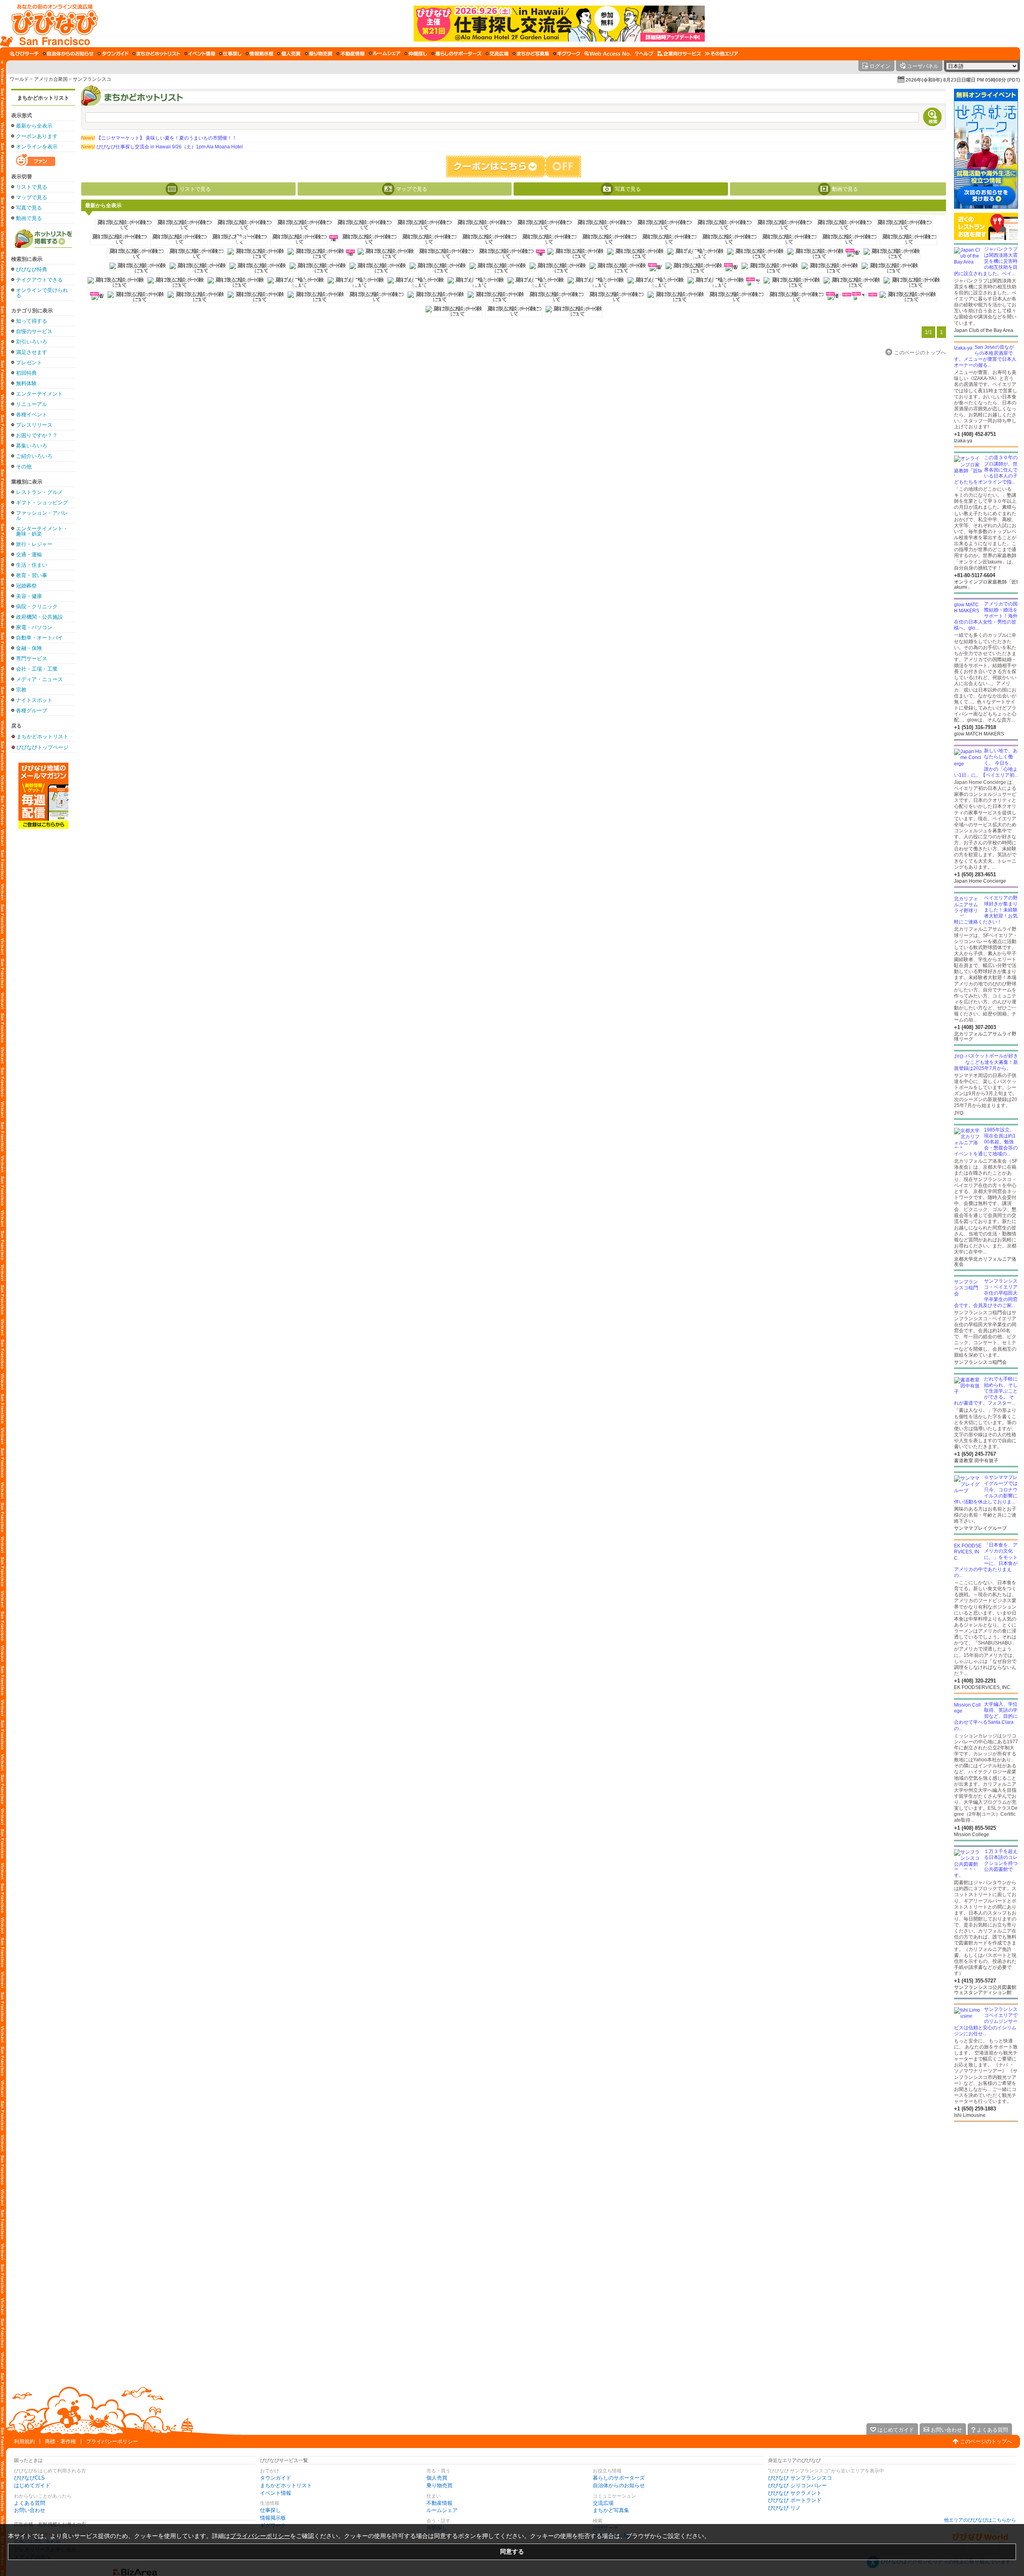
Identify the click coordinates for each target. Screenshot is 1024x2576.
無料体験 (26, 383)
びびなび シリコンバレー (797, 2485)
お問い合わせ (30, 2510)
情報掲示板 (273, 2518)
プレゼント (29, 363)
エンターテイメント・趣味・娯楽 (42, 531)
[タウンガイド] (113, 54)
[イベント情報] (200, 54)
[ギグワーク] (567, 54)
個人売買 (437, 2478)
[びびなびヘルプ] (644, 54)
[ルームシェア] (385, 54)
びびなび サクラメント (795, 2493)
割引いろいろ (32, 342)
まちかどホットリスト (43, 98)
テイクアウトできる (39, 280)
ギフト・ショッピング (42, 503)
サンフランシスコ (92, 79)
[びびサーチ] (24, 54)
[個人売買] (289, 54)
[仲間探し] (416, 54)
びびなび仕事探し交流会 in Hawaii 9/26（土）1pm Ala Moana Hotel (162, 147)
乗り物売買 (439, 2485)
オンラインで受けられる (42, 293)
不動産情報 (439, 2503)
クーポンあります (37, 136)
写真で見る (29, 208)
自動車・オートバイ (39, 638)
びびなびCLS (29, 2478)
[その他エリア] (721, 54)
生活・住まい (32, 565)
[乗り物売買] (319, 54)
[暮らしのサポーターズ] (456, 54)
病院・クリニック (37, 607)
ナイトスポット (34, 700)
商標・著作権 (60, 2441)
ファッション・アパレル (42, 516)
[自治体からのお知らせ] (68, 54)
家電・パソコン (34, 627)
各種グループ (32, 710)
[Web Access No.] (608, 54)
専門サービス (32, 658)
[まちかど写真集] (531, 54)
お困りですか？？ (37, 435)
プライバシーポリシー (112, 2441)
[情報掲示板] (259, 54)
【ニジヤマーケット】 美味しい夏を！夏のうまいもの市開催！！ (159, 138)
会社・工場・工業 (37, 669)
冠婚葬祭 (26, 586)
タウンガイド (276, 2478)
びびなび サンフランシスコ (800, 2478)
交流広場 (603, 2503)
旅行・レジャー (34, 544)
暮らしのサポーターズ (619, 2478)
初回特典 (26, 373)
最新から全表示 (34, 126)
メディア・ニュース (39, 679)
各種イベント (32, 415)
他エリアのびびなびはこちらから (980, 2520)
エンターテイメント (39, 394)
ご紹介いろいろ (34, 456)
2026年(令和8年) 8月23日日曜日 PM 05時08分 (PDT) (963, 80)
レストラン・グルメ (39, 492)
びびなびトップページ (42, 747)
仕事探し (270, 2510)
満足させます (32, 352)
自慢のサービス (34, 331)
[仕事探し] (230, 54)
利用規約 (24, 2441)
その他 (24, 467)
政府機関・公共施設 (39, 617)
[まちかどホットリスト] (156, 54)
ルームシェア (442, 2510)
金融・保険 (29, 648)
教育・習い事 (32, 575)
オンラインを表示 (37, 147)
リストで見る (32, 187)
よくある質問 (30, 2503)
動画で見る (29, 218)
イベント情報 (276, 2493)
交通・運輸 (29, 555)
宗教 (21, 690)
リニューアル (32, 404)
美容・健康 (29, 596)
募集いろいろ (32, 446)
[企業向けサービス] (679, 54)
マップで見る (32, 197)
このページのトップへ (986, 2441)
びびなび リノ (784, 2508)
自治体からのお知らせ (619, 2485)
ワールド (19, 79)
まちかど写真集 (611, 2510)
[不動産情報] (351, 54)
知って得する (32, 321)
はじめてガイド (32, 2485)
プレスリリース (34, 425)
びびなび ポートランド (795, 2500)
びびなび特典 (32, 269)
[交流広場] (497, 54)
